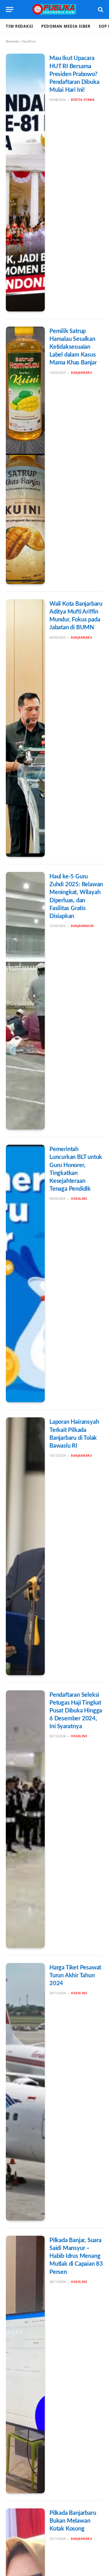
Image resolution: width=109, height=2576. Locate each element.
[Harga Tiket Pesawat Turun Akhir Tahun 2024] (25, 2092)
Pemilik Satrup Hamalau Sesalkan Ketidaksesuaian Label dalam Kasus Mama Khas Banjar (73, 347)
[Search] (100, 9)
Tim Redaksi (19, 26)
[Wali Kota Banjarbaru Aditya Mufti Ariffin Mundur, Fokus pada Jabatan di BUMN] (25, 728)
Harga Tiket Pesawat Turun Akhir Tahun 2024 (75, 1976)
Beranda (12, 41)
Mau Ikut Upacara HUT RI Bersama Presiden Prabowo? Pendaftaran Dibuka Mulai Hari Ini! (74, 74)
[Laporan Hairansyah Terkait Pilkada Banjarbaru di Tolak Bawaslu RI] (25, 1546)
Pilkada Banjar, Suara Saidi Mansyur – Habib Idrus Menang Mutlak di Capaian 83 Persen (76, 2256)
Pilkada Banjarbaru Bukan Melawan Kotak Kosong (73, 2521)
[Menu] (10, 9)
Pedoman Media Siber (66, 26)
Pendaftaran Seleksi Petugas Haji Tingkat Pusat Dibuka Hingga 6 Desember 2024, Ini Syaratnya (76, 1711)
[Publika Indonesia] (54, 9)
